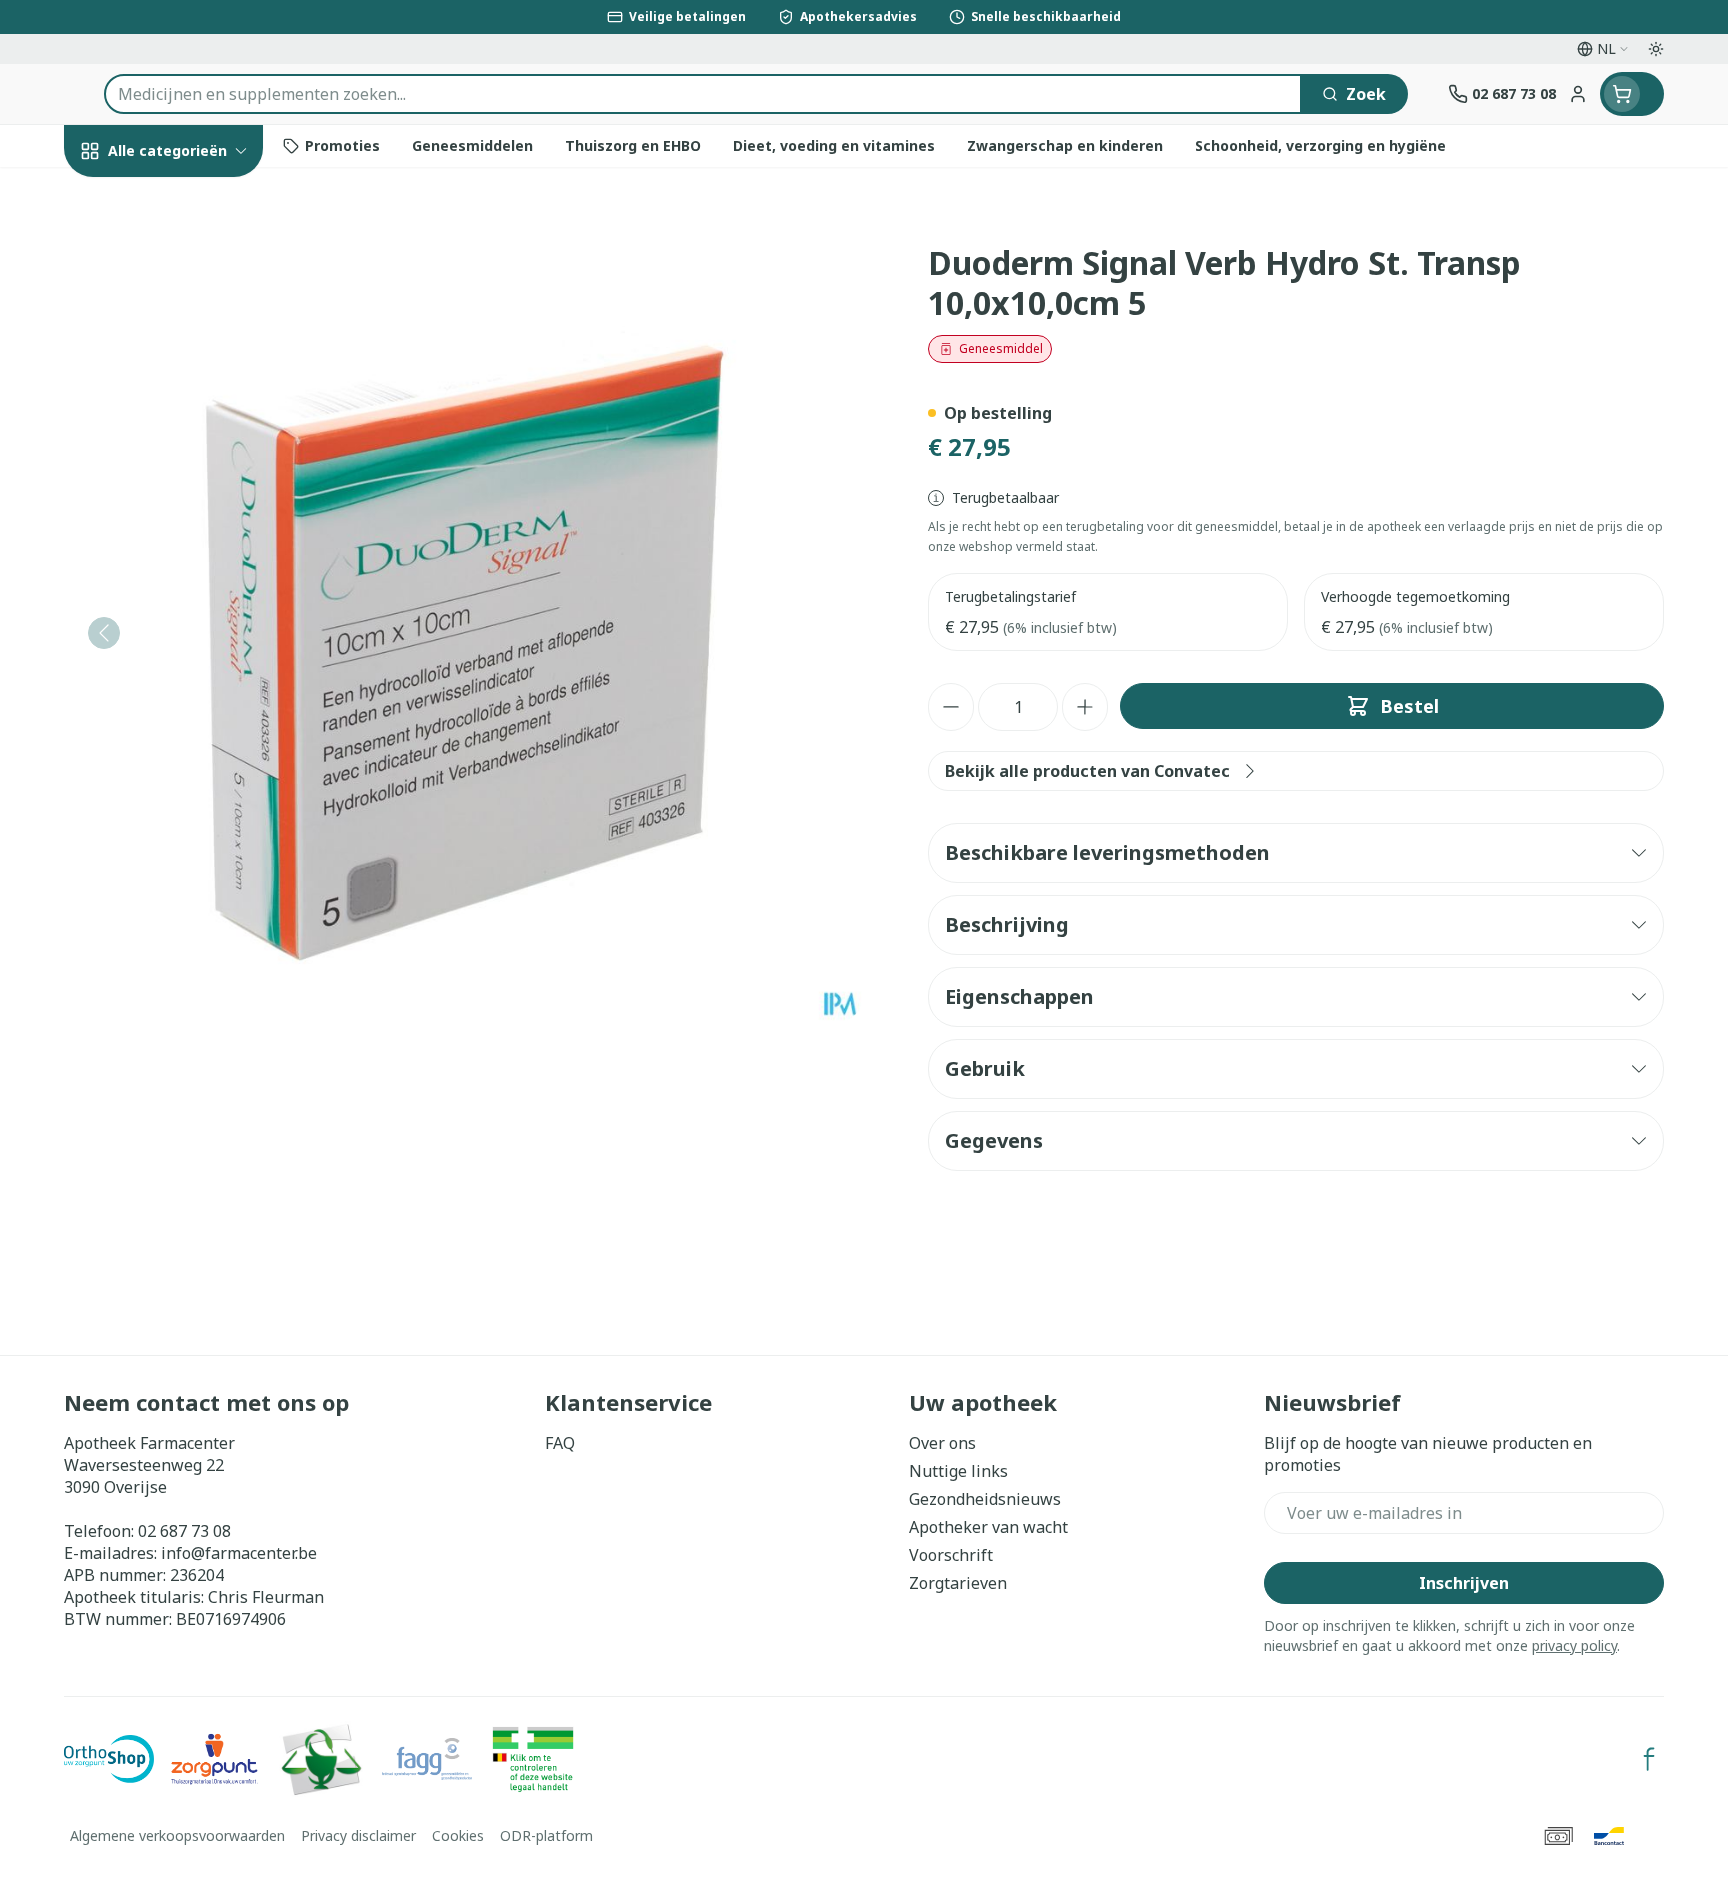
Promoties (122, 197)
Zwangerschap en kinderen (192, 423)
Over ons (942, 1443)
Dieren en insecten (192, 649)
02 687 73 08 (184, 1531)
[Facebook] (1649, 1759)
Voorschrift (951, 1555)
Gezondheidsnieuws (985, 1499)
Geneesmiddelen (192, 704)
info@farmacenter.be (239, 1553)
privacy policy (1574, 1645)
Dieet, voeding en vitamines (192, 351)
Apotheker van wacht (988, 1527)
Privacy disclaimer (358, 1835)
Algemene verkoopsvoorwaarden (177, 1835)
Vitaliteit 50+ (192, 485)
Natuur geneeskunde (192, 540)
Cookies (458, 1835)
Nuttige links (958, 1471)
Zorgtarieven (958, 1583)
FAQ (560, 1443)
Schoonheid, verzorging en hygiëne (192, 269)
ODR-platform (546, 1835)
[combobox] (703, 94)
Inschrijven (1464, 1583)
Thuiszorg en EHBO (192, 594)
